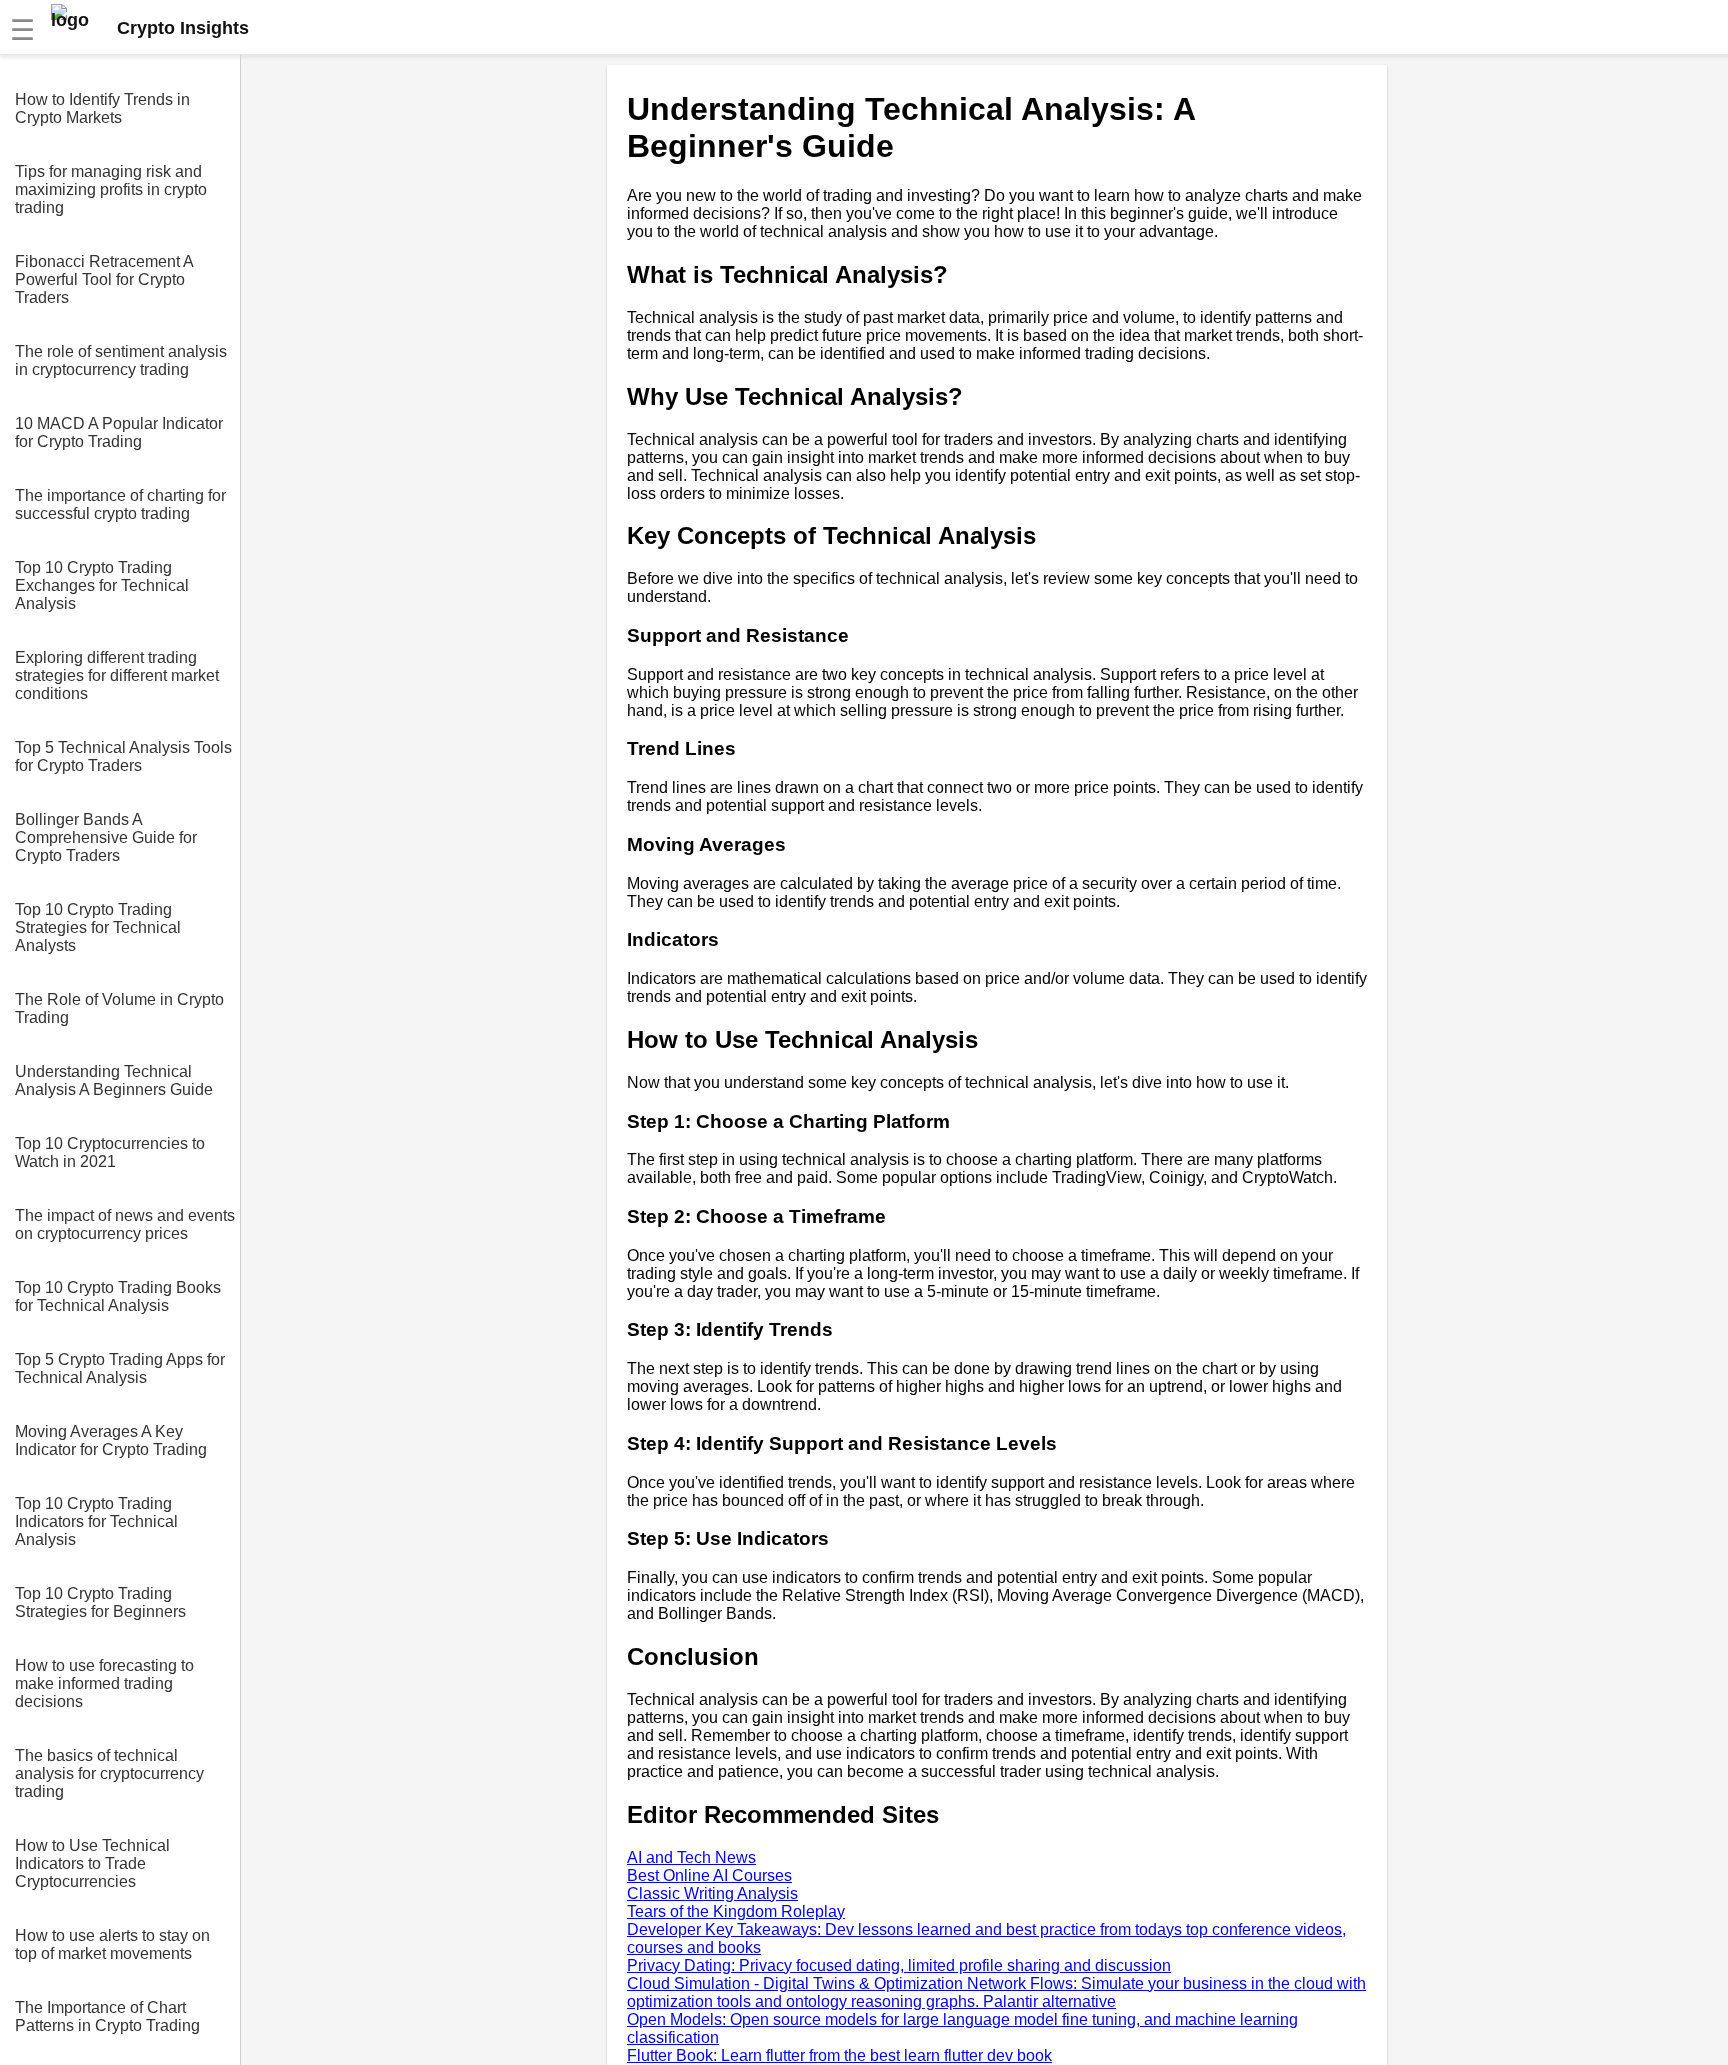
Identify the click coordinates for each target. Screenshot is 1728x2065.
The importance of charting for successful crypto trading (120, 504)
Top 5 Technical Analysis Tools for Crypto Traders (123, 756)
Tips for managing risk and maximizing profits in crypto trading (111, 189)
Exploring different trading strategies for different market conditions (117, 675)
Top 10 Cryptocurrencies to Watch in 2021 (110, 1152)
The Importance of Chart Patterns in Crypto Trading (107, 2016)
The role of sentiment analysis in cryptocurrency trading (121, 360)
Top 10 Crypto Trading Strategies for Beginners (100, 1602)
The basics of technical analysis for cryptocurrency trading (109, 1773)
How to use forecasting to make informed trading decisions (104, 1683)
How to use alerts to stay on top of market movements (112, 1944)
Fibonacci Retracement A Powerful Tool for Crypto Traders (104, 279)
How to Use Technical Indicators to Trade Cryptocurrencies (92, 1863)
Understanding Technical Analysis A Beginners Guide (114, 1080)
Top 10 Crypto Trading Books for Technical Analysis (118, 1296)
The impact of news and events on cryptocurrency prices (125, 1224)
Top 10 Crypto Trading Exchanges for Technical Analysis (102, 585)
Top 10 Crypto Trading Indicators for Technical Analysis (96, 1521)
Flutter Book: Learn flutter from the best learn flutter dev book (839, 2055)
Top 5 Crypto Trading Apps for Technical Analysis (120, 1368)
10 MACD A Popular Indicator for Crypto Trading (119, 432)
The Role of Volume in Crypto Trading (119, 1008)
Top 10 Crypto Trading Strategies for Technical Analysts (98, 927)
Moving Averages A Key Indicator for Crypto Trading (111, 1440)
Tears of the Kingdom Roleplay (736, 1911)
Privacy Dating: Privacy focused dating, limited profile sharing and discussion (899, 1965)
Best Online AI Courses (709, 1875)
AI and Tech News (691, 1857)
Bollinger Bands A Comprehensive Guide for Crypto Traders (106, 837)
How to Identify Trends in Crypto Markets (102, 108)
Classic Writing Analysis (712, 1893)
